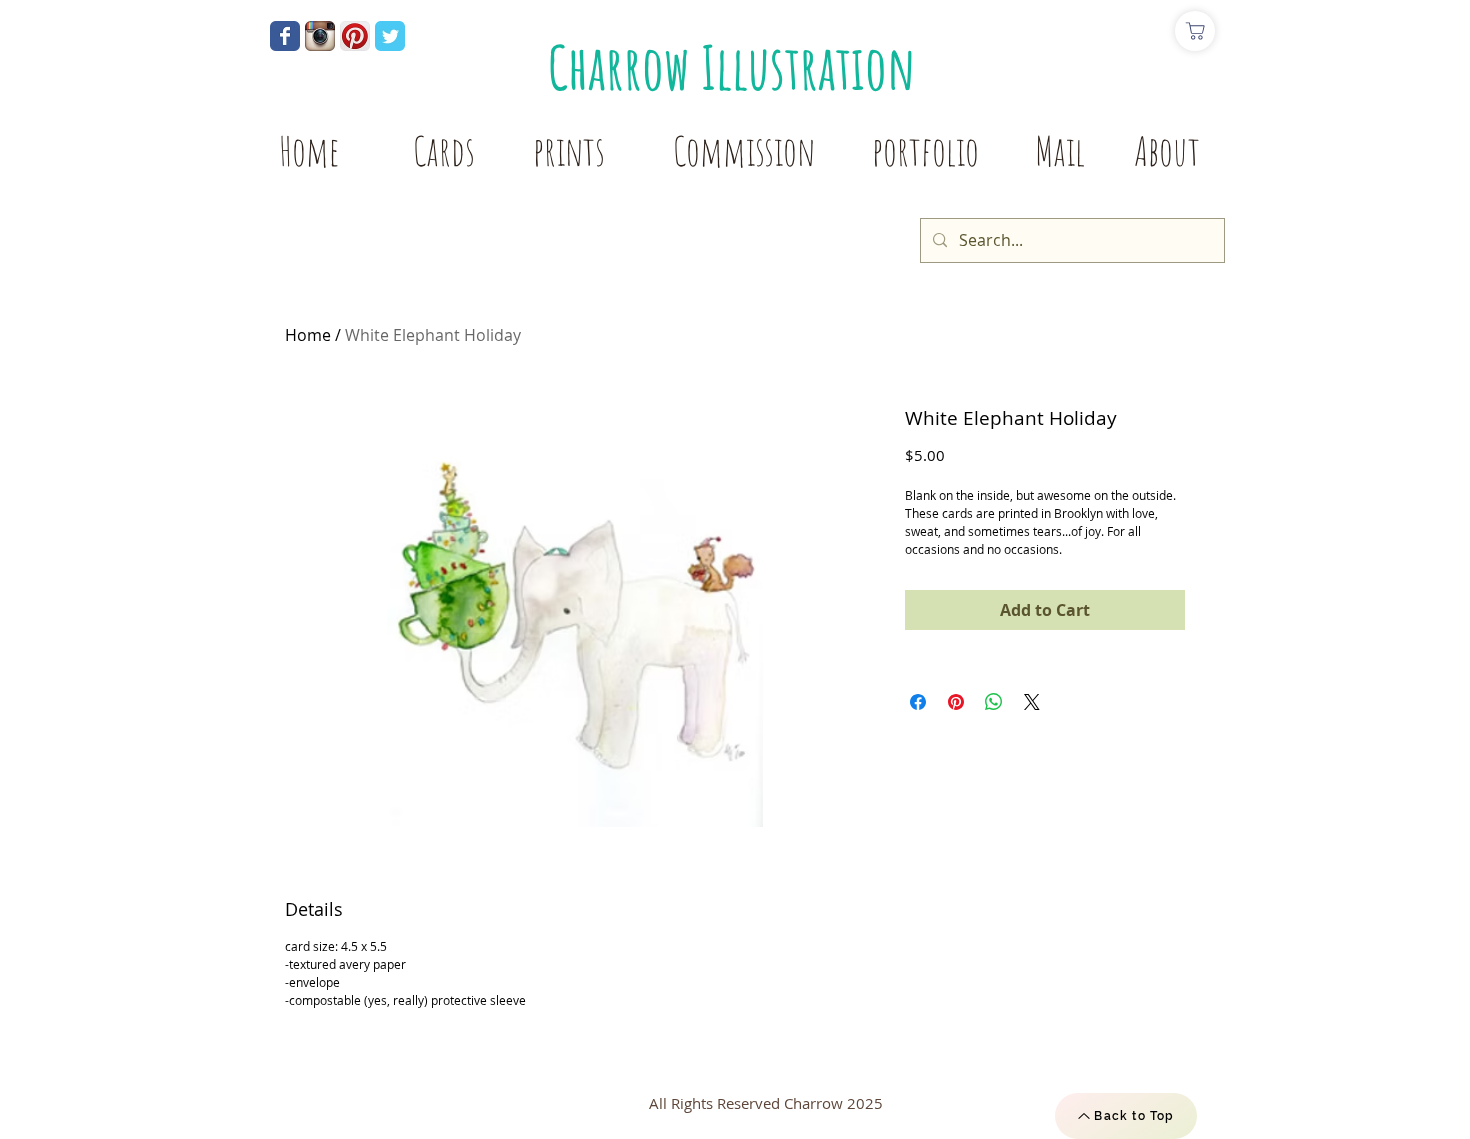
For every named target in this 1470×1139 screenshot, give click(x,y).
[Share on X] (1032, 702)
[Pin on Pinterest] (956, 702)
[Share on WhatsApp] (994, 702)
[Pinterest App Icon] (355, 36)
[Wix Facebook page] (285, 36)
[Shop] (1195, 31)
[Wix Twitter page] (390, 36)
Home (308, 335)
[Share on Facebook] (918, 702)
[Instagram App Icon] (320, 36)
